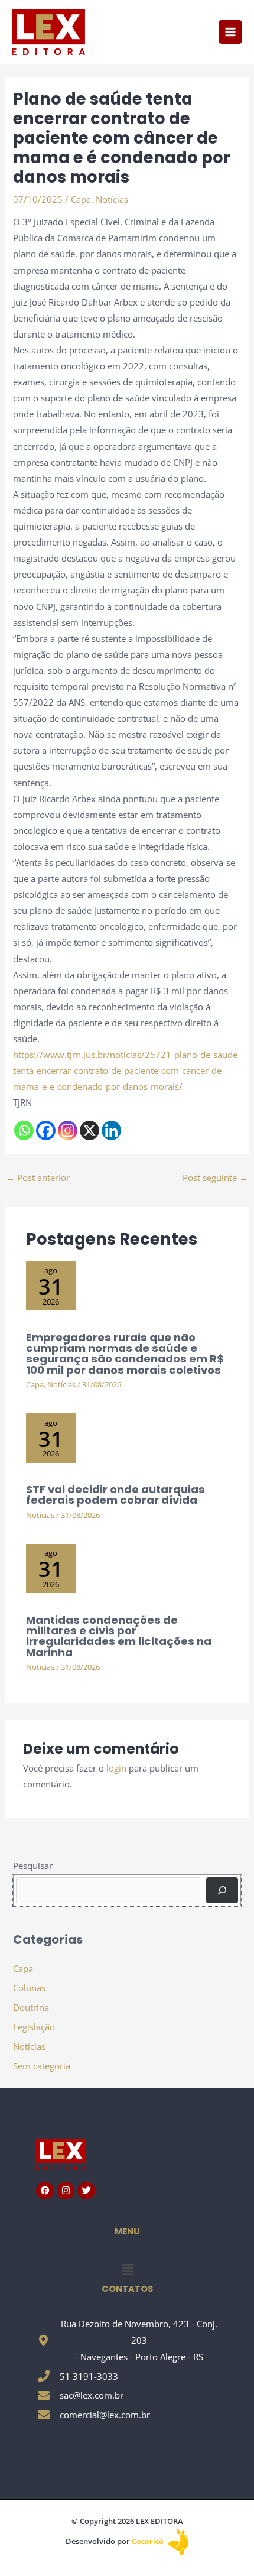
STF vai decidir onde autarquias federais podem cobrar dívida (115, 1495)
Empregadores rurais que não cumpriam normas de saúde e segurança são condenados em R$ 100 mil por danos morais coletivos (125, 1354)
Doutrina (31, 2007)
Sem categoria (42, 2066)
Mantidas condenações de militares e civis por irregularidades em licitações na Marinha (119, 1636)
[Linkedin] (111, 1130)
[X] (89, 1130)
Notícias (112, 199)
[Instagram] (68, 1130)
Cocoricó (149, 2541)
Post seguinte (215, 1177)
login (116, 1768)
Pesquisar (33, 1866)
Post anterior (38, 1177)
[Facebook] (46, 1130)
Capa (81, 199)
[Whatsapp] (24, 1130)
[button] (127, 2269)
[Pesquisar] (222, 1890)
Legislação (34, 2027)
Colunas (29, 1988)
